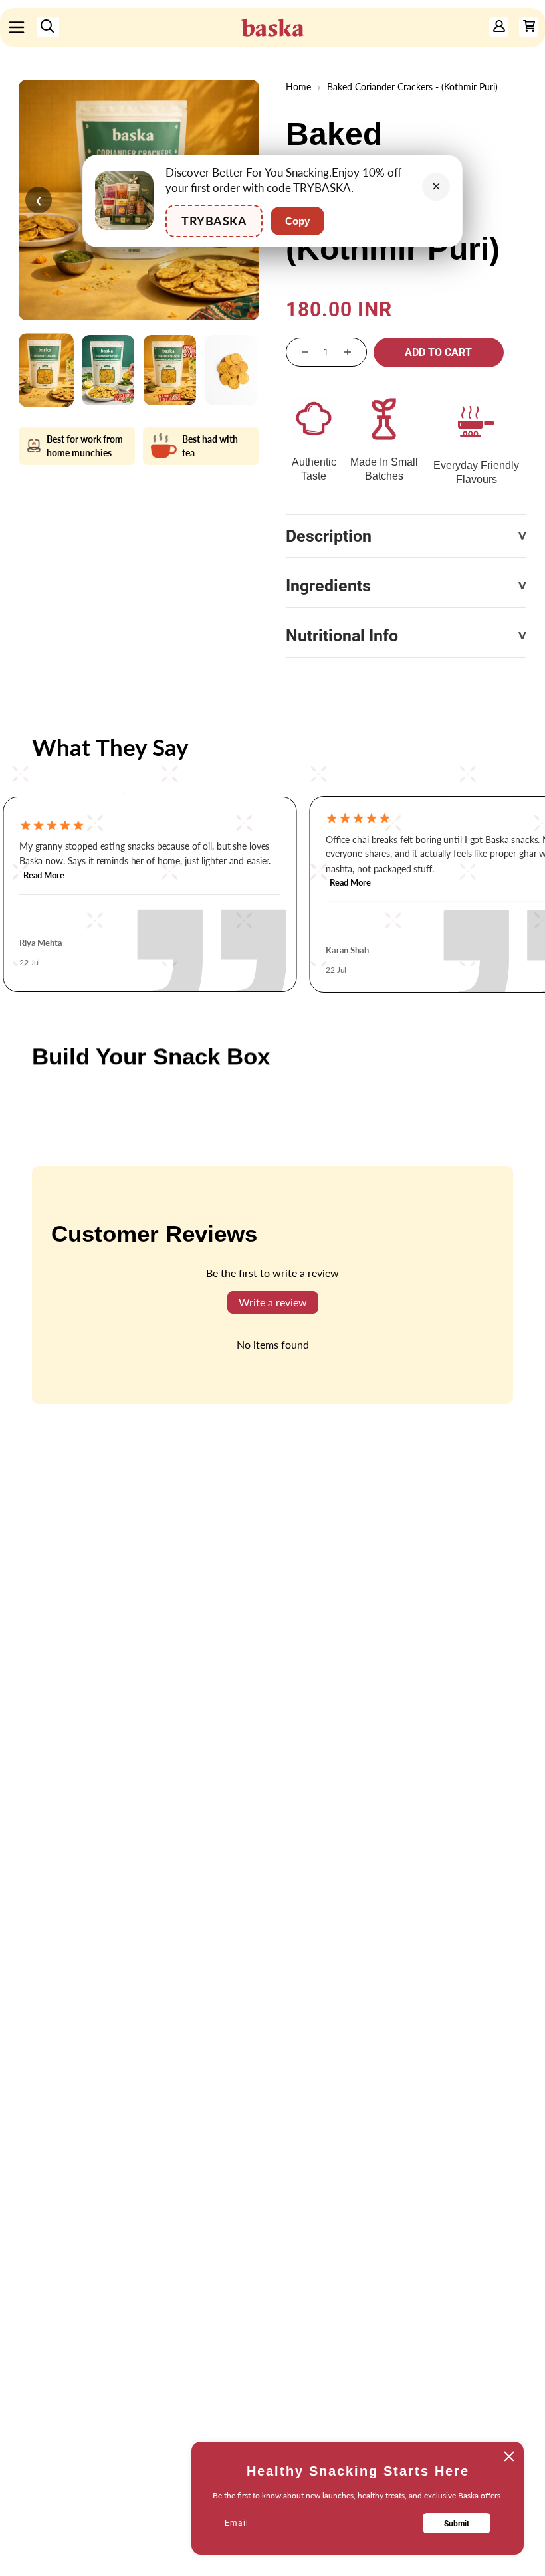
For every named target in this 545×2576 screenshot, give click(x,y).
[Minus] (305, 352)
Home (298, 87)
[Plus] (348, 352)
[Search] (48, 27)
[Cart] (529, 27)
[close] (509, 2456)
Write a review (273, 1302)
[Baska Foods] (273, 27)
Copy (297, 221)
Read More (44, 876)
